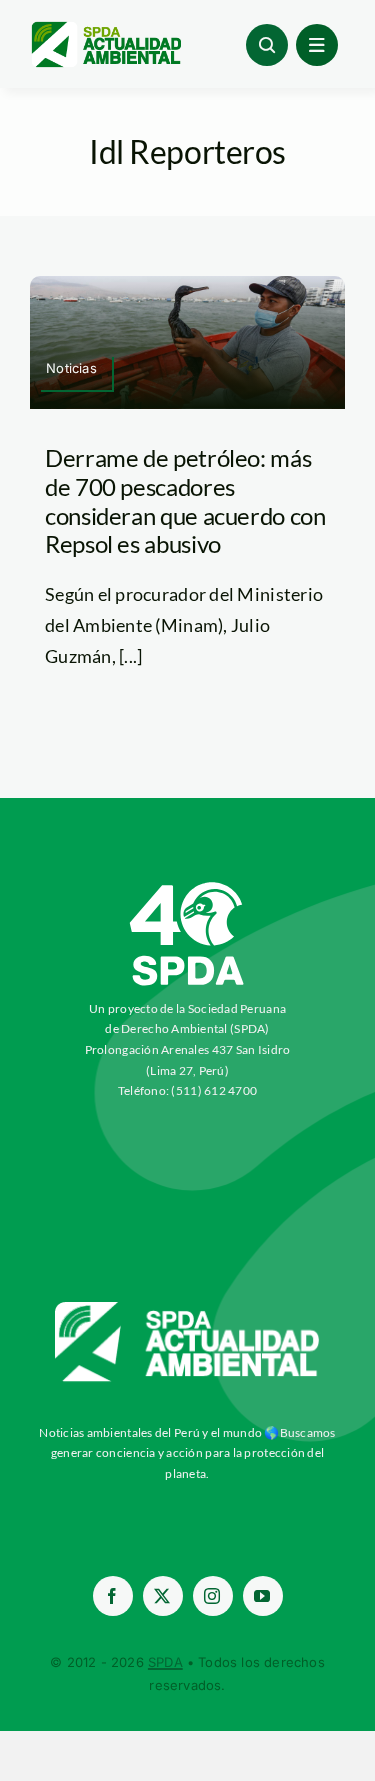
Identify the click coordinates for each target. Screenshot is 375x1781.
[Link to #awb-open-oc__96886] (267, 45)
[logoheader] (105, 29)
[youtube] (263, 1596)
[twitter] (163, 1596)
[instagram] (213, 1596)
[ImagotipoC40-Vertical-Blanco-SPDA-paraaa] (188, 887)
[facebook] (113, 1596)
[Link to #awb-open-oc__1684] (317, 45)
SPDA (165, 1662)
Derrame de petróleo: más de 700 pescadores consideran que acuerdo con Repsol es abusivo (185, 500)
